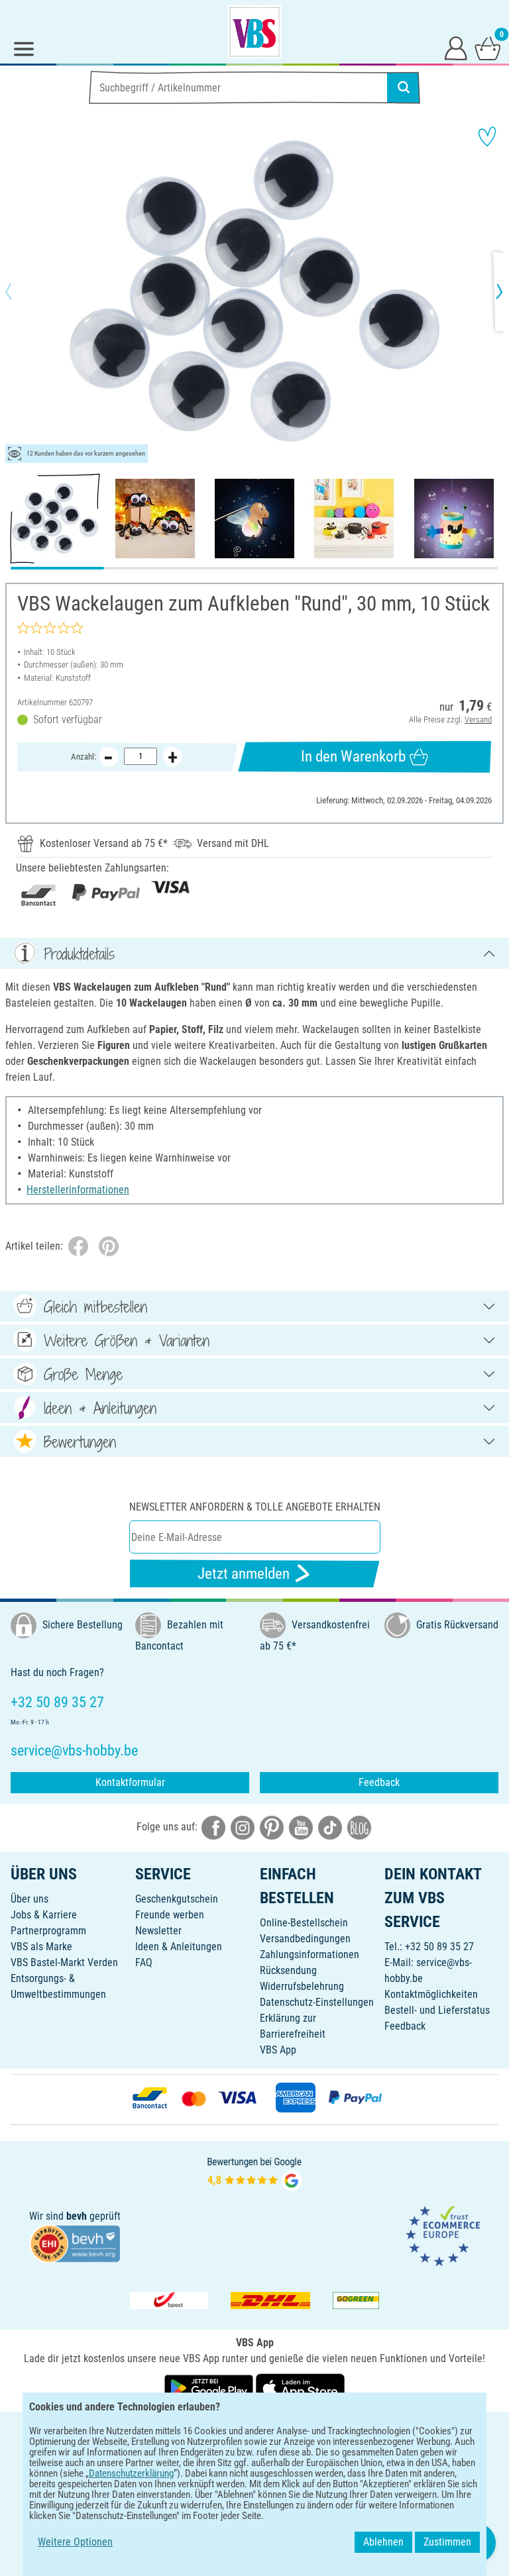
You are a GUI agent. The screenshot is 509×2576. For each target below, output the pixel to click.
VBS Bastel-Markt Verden (64, 1962)
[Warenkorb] (488, 48)
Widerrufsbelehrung (302, 1986)
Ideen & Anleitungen (179, 1947)
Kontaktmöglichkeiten (431, 1994)
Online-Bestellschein (304, 1923)
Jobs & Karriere (44, 1915)
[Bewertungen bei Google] (254, 2172)
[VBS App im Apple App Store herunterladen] (300, 2388)
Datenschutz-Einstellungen (317, 2002)
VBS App (278, 2050)
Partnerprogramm (48, 1931)
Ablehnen (383, 2542)
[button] (20, 291)
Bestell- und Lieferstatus (437, 2010)
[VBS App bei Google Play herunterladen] (210, 2388)
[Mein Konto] (456, 48)
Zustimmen (447, 2542)
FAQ (144, 1962)
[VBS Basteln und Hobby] (254, 32)
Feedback (379, 1782)
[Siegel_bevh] (75, 2243)
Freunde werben (170, 1915)
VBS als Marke (41, 1947)
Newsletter (158, 1931)
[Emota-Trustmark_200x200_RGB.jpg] (443, 2235)
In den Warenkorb (353, 757)
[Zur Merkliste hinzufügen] (487, 136)
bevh (77, 2216)
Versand (478, 719)
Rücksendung (288, 1970)
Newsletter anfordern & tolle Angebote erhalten (255, 1507)
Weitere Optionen (75, 2542)
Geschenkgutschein (177, 1899)
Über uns (29, 1899)
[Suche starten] (404, 87)
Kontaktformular (130, 1782)
